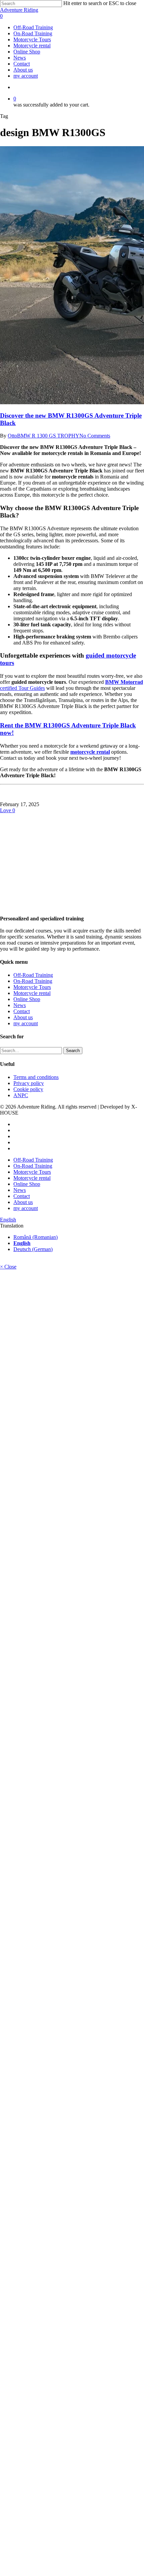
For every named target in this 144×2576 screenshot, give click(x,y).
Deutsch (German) (33, 1249)
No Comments (95, 436)
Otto (12, 436)
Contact (22, 1011)
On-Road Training (33, 981)
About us (23, 1017)
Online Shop (27, 999)
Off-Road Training (33, 975)
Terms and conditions (36, 1077)
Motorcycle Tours (32, 987)
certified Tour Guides (22, 688)
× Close (8, 1267)
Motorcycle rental (32, 993)
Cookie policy (28, 1089)
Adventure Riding (19, 10)
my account (26, 1023)
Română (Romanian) (35, 1237)
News (20, 1005)
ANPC (21, 1095)
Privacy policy (29, 1083)
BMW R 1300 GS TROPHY (48, 436)
